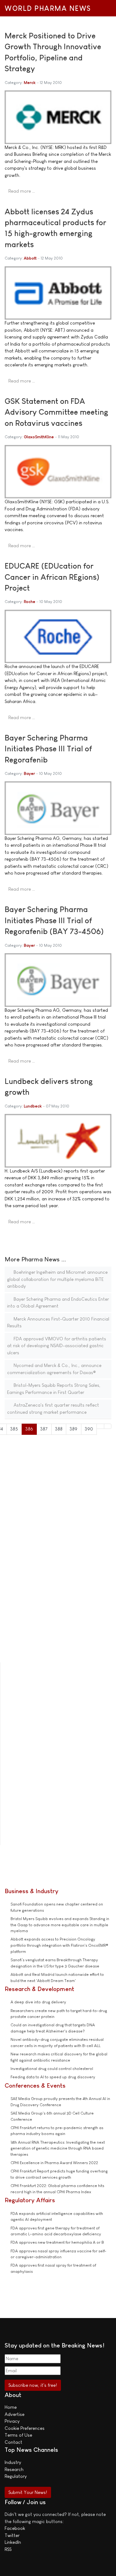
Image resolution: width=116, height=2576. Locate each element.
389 (73, 1429)
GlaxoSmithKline (39, 437)
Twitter (12, 2535)
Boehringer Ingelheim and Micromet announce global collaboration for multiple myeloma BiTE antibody (57, 1279)
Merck (30, 83)
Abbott (30, 258)
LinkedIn (13, 2542)
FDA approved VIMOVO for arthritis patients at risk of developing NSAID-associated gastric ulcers (57, 1346)
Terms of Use (18, 2435)
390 (89, 1429)
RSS (8, 2549)
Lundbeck (33, 1106)
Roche (30, 602)
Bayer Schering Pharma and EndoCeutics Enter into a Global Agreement (58, 1303)
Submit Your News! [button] (28, 2492)
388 (59, 1429)
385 (14, 1429)
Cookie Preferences (25, 2428)
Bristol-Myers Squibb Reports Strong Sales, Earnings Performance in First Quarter (54, 1389)
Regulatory (16, 2476)
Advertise (15, 2414)
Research (14, 2469)
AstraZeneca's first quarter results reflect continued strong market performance (53, 1408)
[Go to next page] (100, 1426)
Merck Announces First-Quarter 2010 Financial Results (58, 1322)
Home (11, 2407)
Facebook (15, 2528)
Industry (13, 2462)
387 (44, 1429)
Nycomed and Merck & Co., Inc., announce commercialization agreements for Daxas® (54, 1369)
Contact (13, 2442)
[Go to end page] (108, 1426)
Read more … (22, 191)
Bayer (29, 773)
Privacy (12, 2421)
